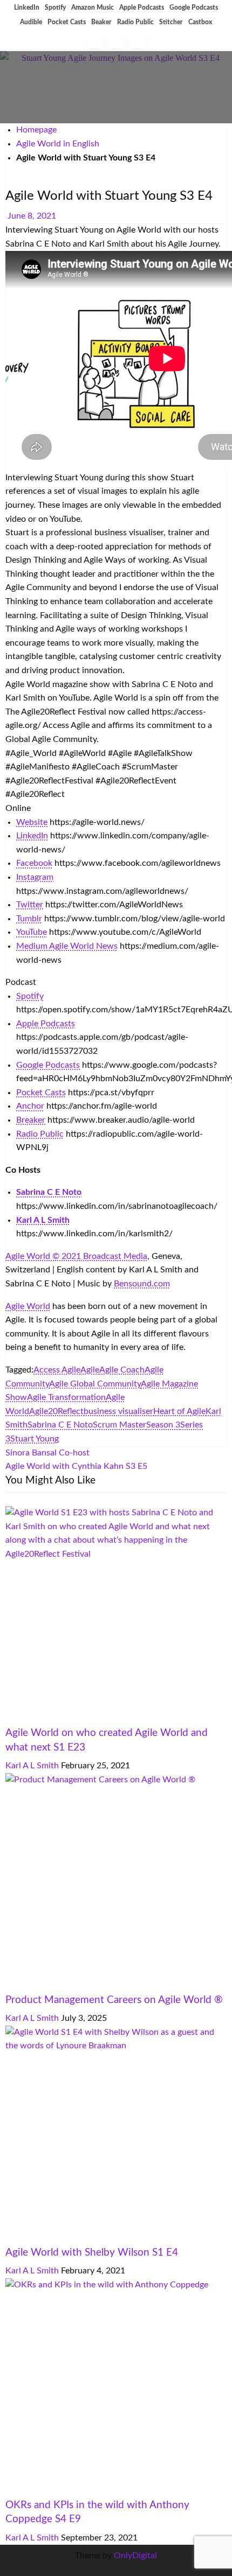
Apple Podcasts (142, 8)
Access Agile (57, 1370)
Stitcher (171, 22)
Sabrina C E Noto (60, 1425)
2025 (15, 1986)
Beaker (101, 22)
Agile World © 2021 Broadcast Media (76, 1256)
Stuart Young (35, 1439)
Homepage (36, 130)
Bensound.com (142, 1284)
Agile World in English (58, 144)
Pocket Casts (67, 22)
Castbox (200, 22)
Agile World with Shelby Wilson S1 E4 (92, 2253)
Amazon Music (93, 8)
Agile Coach (122, 1370)
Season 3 (163, 1425)
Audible (31, 22)
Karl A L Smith (33, 1766)
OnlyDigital (135, 2556)
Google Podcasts (194, 8)
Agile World (28, 1306)
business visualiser (118, 1411)
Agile (90, 1370)
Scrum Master (120, 1425)
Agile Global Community (95, 1384)
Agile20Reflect (56, 1411)
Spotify (55, 8)
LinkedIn (27, 8)
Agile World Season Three (139, 180)
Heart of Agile (179, 1411)
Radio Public (135, 22)
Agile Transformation (66, 1397)
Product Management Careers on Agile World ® (114, 2000)
